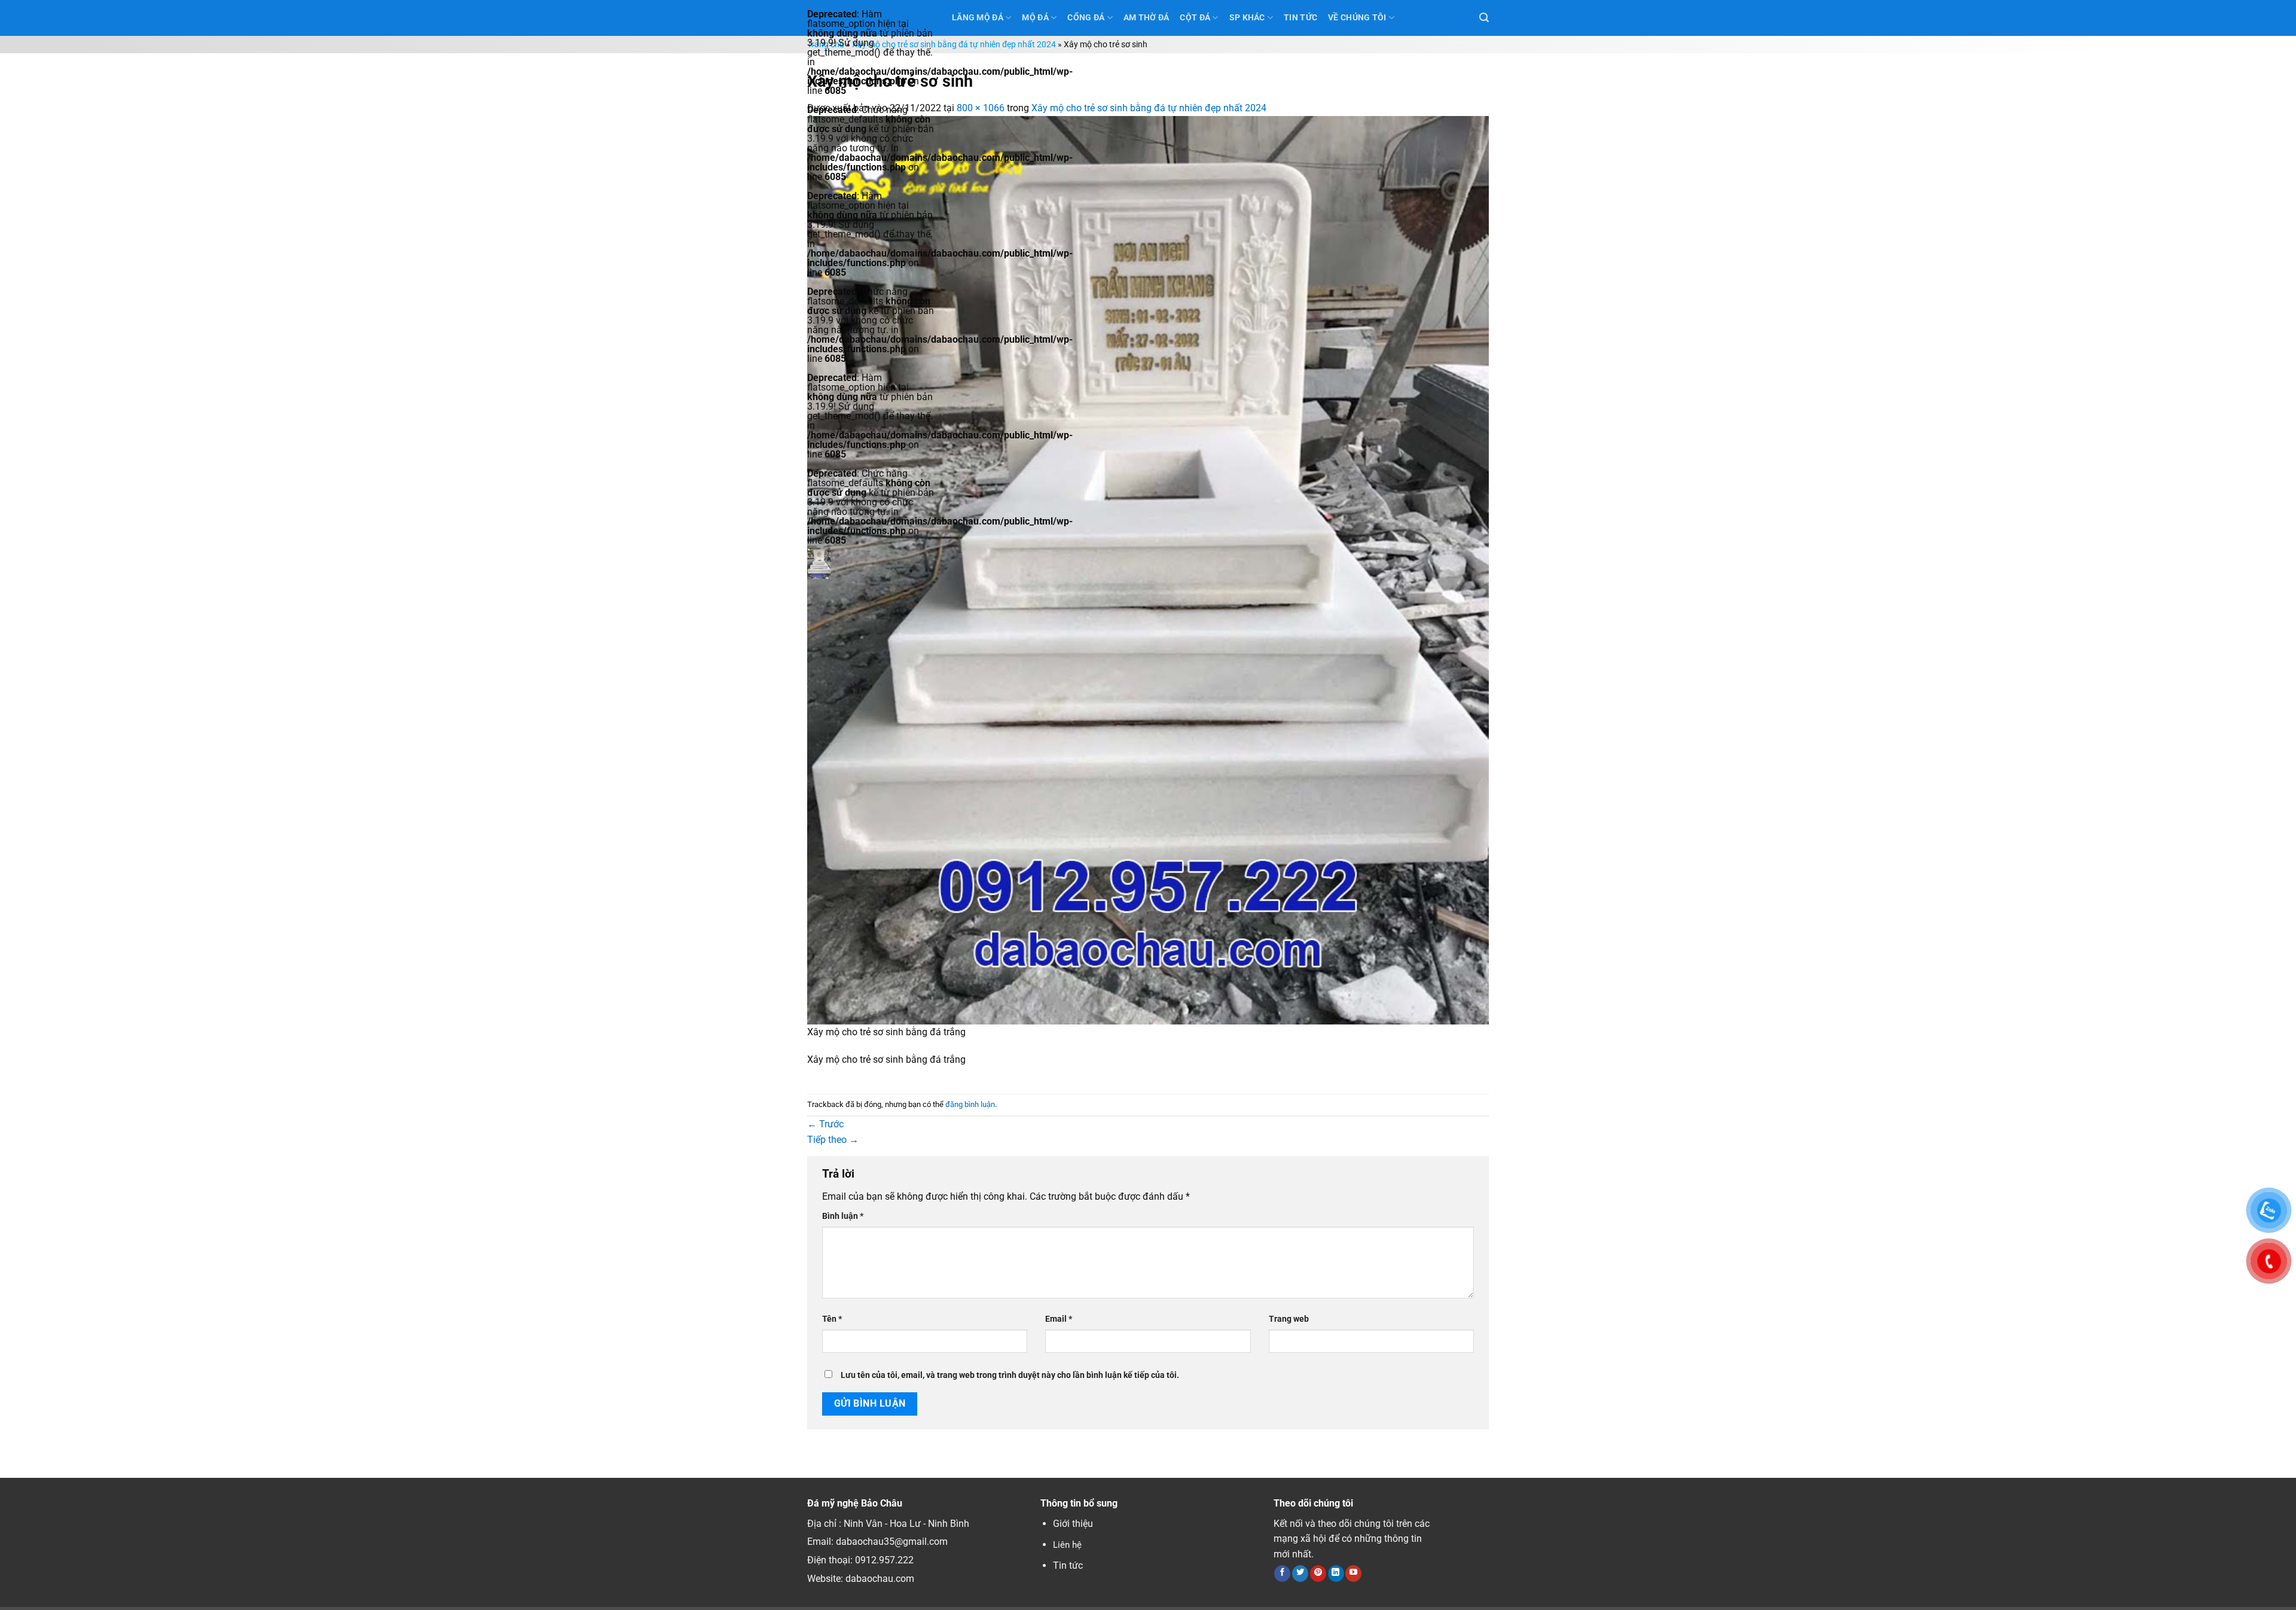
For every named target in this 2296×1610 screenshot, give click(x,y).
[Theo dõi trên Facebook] (1282, 1574)
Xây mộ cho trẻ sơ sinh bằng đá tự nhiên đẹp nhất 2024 (954, 45)
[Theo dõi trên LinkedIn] (1336, 1574)
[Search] (1484, 18)
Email (1059, 1319)
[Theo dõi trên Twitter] (1300, 1574)
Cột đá (1195, 18)
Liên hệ (1067, 1545)
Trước (825, 1124)
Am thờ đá (1147, 18)
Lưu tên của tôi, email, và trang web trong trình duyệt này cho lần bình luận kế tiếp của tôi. (1010, 1375)
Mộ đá (1035, 18)
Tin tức (1068, 1565)
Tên (832, 1319)
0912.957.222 (884, 1560)
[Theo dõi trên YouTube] (1353, 1574)
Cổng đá (1086, 18)
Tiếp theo (833, 1140)
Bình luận (843, 1216)
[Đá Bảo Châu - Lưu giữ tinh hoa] (871, 563)
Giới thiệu (1073, 1524)
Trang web (1289, 1319)
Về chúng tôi (1357, 18)
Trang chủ (826, 45)
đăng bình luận (970, 1104)
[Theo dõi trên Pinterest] (1318, 1574)
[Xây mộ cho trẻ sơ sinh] (1148, 569)
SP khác (1247, 18)
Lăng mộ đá (978, 18)
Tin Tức (1300, 18)
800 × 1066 (981, 108)
